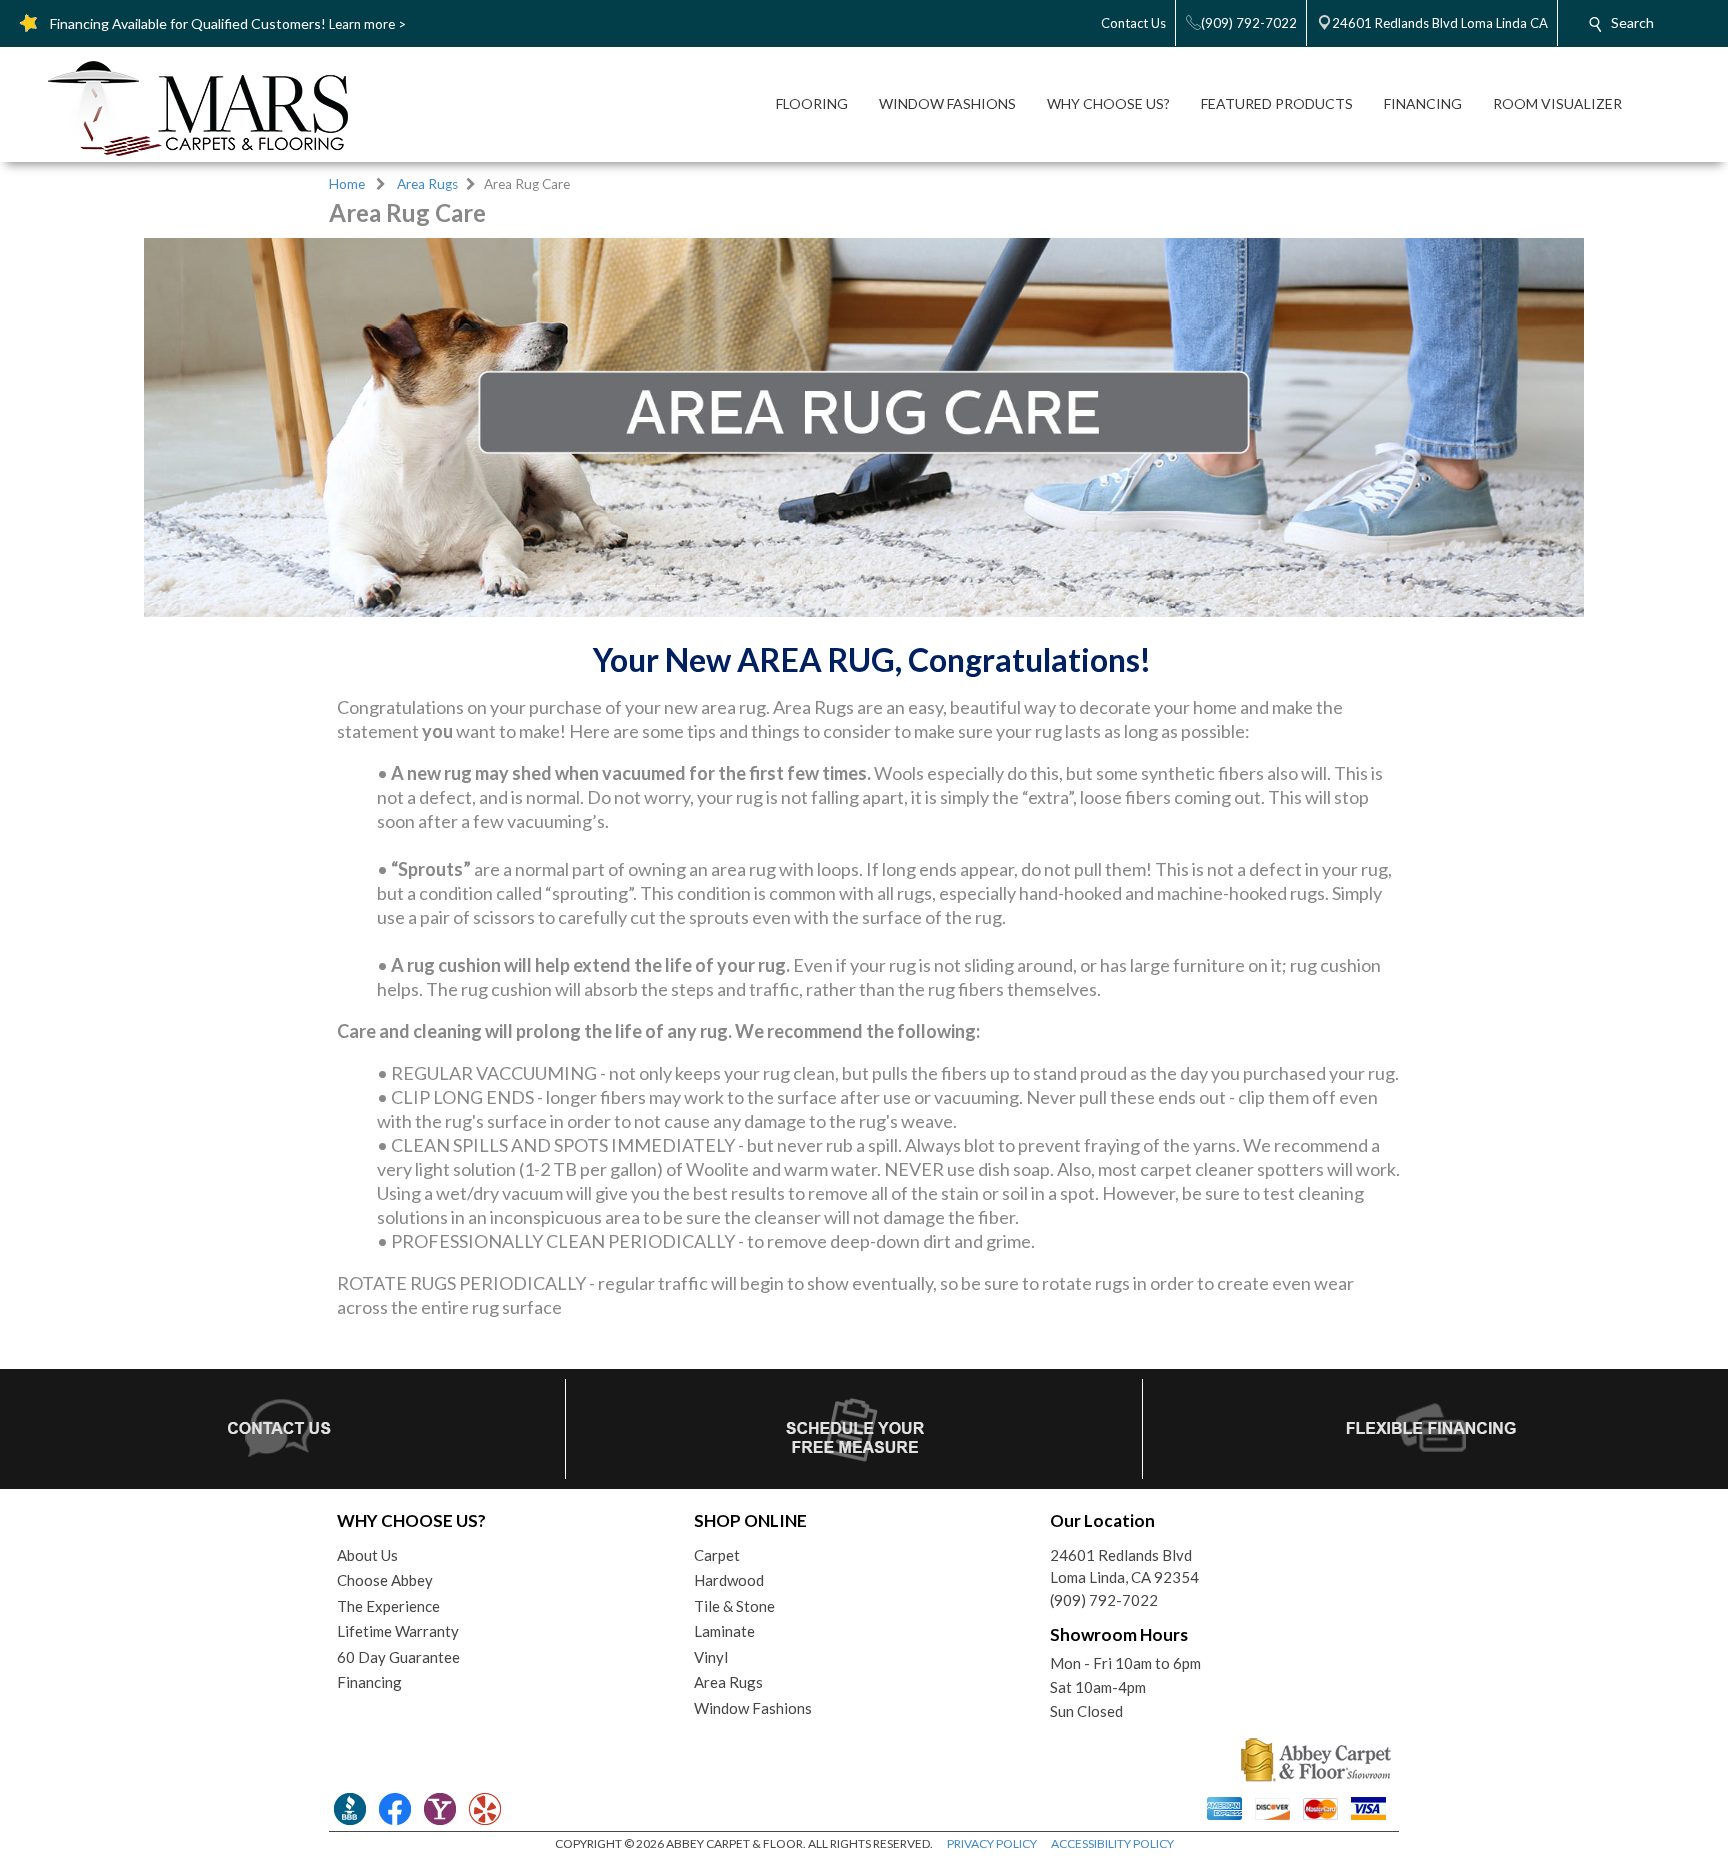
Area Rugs (427, 184)
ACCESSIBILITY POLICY (1112, 1843)
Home (347, 184)
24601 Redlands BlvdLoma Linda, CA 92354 (1124, 1566)
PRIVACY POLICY (992, 1843)
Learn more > (367, 24)
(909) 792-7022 (1104, 1600)
